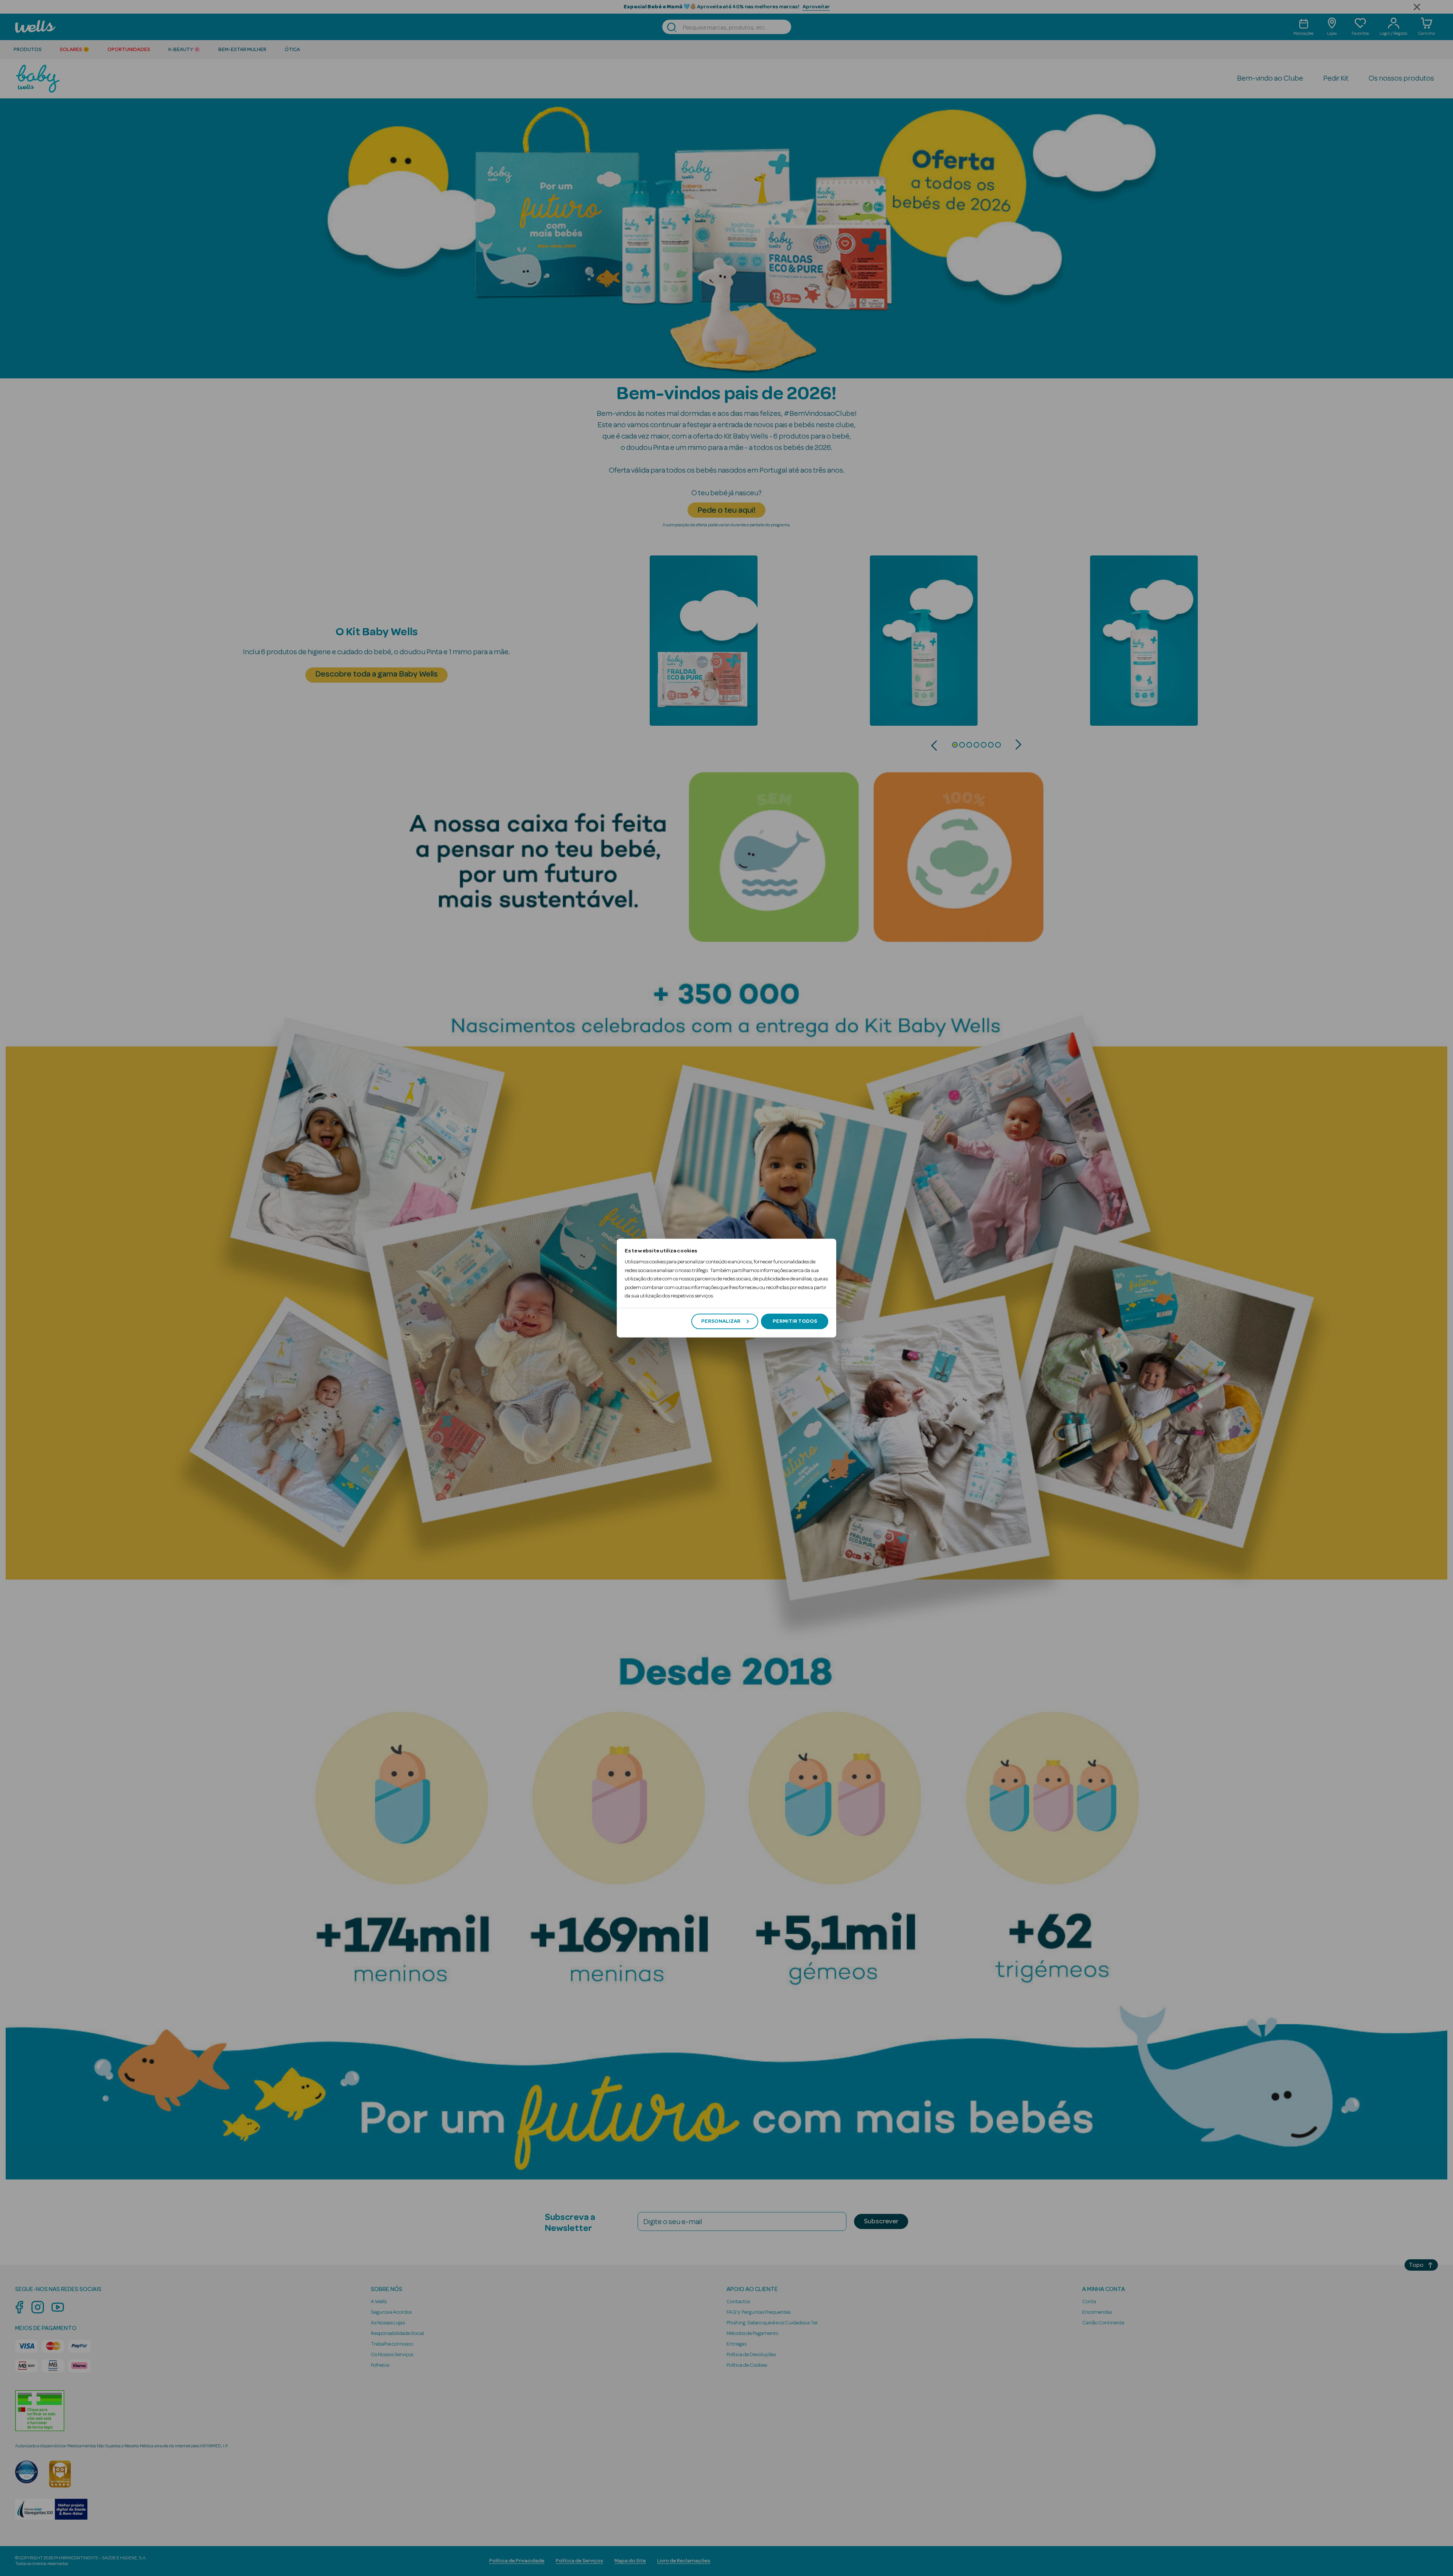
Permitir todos (795, 1321)
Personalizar (721, 1321)
